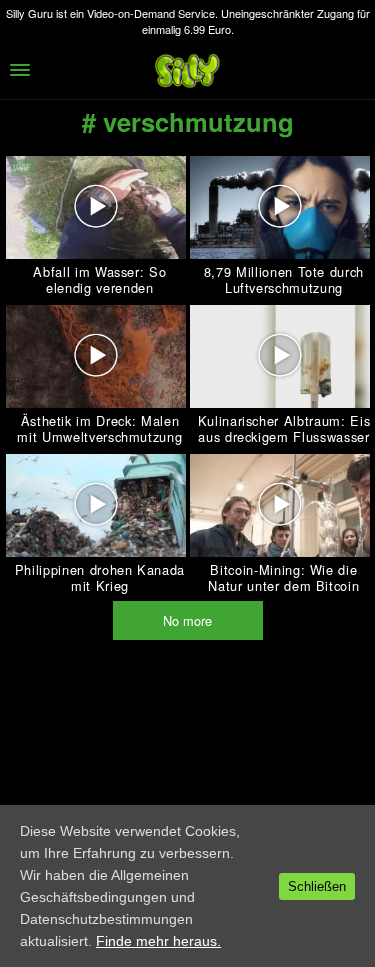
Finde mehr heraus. (158, 941)
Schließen (317, 886)
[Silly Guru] (188, 70)
